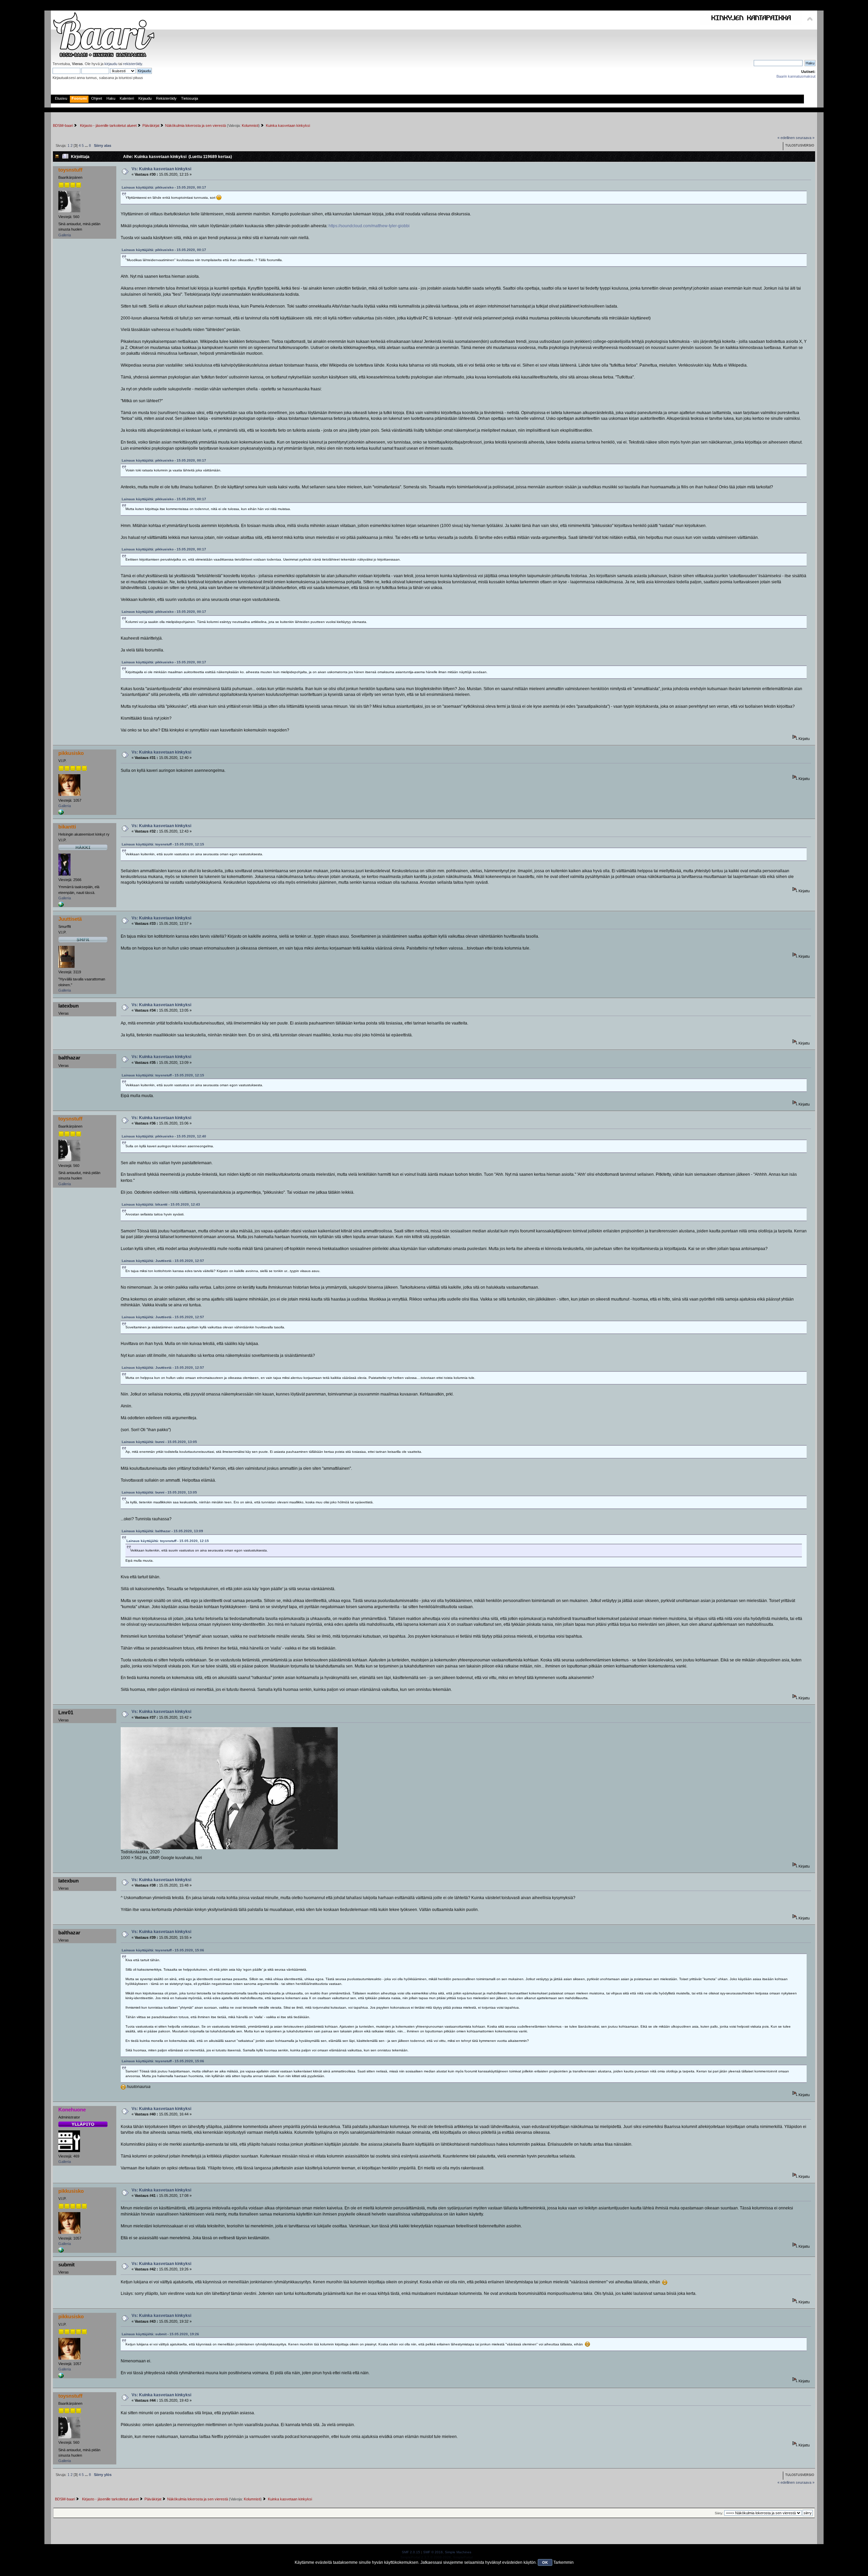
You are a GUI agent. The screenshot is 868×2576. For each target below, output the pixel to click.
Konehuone (72, 2110)
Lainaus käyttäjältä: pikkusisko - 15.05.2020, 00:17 (164, 187)
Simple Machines (458, 2552)
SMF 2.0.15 (411, 2552)
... (87, 145)
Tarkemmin (564, 2562)
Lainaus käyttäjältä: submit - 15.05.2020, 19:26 (160, 2334)
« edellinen (786, 138)
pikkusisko (71, 753)
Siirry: (719, 2513)
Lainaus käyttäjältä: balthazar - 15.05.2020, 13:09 (162, 1531)
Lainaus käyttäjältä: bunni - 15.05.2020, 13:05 (159, 1442)
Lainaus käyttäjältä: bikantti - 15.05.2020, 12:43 (161, 1204)
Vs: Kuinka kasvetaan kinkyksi (161, 169)
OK (545, 2562)
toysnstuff (70, 170)
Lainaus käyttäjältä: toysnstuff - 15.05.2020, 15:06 (163, 1950)
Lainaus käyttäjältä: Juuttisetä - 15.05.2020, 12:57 (163, 1261)
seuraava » (805, 138)
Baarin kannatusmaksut (796, 76)
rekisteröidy (133, 64)
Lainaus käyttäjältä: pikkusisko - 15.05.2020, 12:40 (164, 1136)
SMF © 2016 (433, 2552)
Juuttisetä (70, 919)
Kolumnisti (250, 125)
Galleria (65, 235)
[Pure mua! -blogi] (61, 814)
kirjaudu (111, 64)
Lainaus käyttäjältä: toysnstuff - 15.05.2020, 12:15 (163, 844)
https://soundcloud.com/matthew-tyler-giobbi (369, 226)
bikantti (67, 827)
